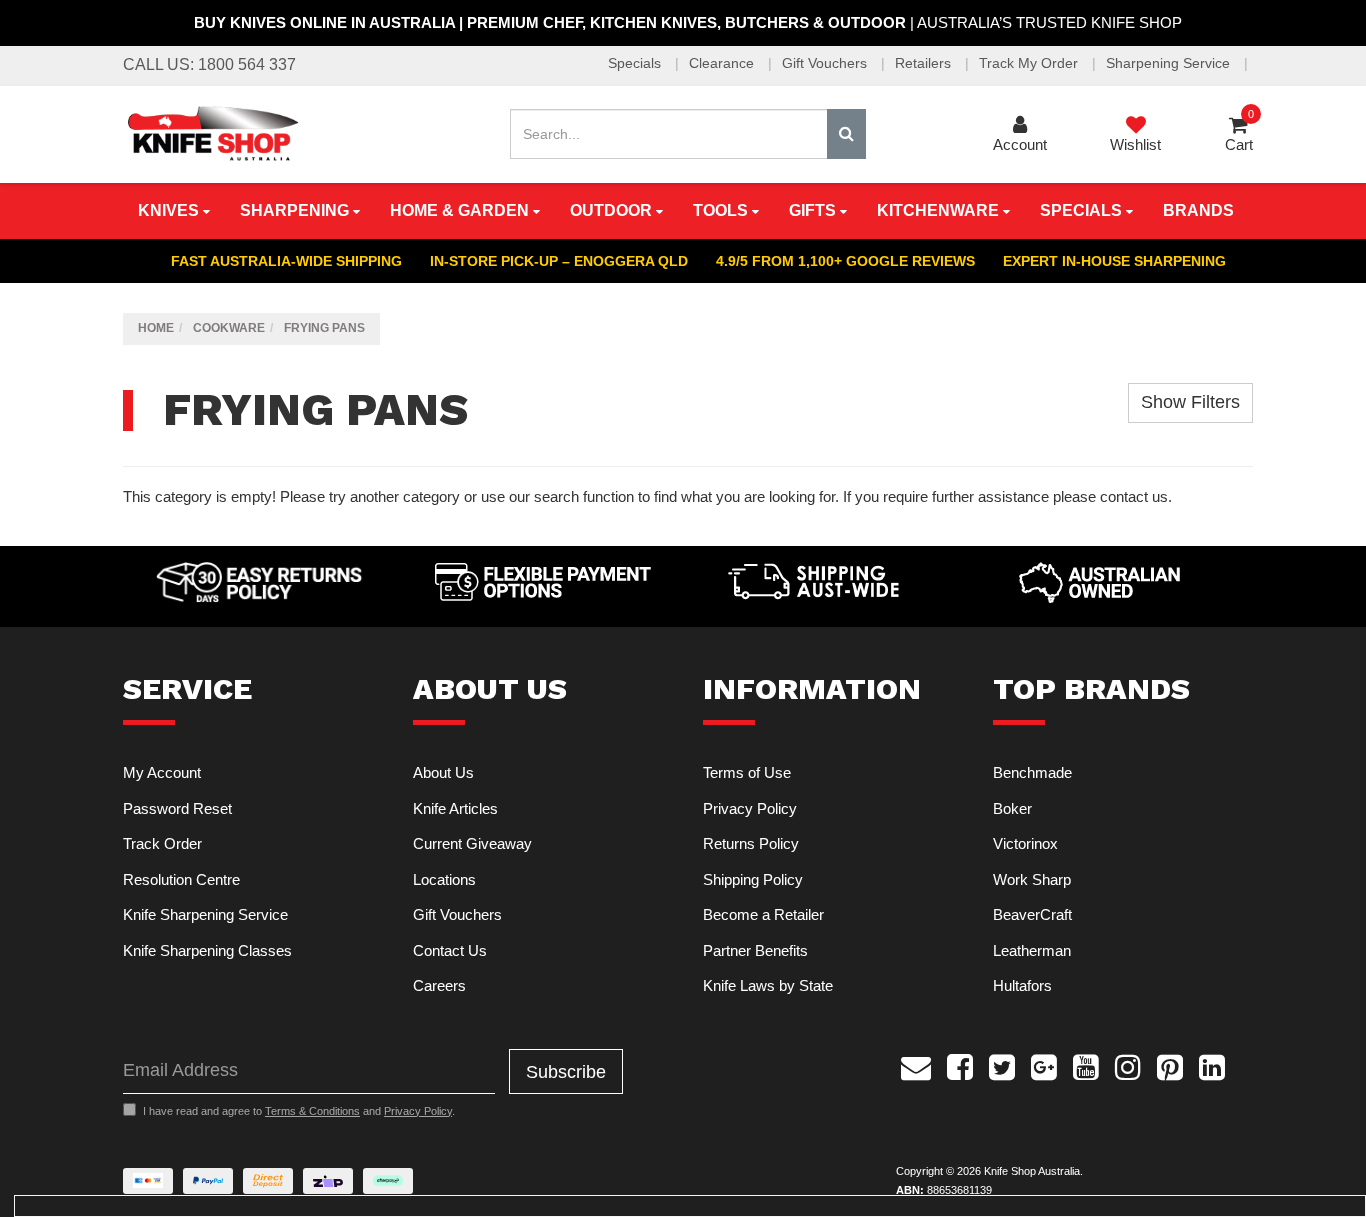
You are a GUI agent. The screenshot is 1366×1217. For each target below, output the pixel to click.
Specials (636, 63)
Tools (722, 210)
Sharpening (296, 210)
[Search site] (846, 134)
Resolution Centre (181, 879)
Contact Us (450, 950)
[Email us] (916, 1065)
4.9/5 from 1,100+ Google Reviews (845, 261)
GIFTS (814, 210)
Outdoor (613, 210)
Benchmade (1032, 772)
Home (156, 328)
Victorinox (1025, 843)
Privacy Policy (750, 808)
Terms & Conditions (312, 1111)
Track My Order (1030, 63)
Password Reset (177, 808)
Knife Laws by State (768, 985)
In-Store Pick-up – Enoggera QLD (559, 261)
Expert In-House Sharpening (1114, 261)
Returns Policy (751, 843)
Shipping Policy (753, 879)
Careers (439, 985)
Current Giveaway (472, 843)
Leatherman (1032, 950)
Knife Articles (455, 808)
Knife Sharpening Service (205, 914)
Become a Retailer (763, 914)
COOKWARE (229, 328)
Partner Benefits (755, 950)
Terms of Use (747, 772)
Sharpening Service (1170, 63)
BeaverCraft (1032, 914)
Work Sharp (1032, 879)
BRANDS (1198, 210)
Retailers (925, 63)
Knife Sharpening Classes (207, 950)
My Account (162, 772)
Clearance (723, 63)
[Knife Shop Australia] (212, 132)
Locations (444, 879)
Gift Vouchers (826, 63)
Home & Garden (461, 210)
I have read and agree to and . (299, 1111)
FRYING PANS (324, 328)
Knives (170, 210)
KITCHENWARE (940, 210)
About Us (443, 772)
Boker (1012, 808)
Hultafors (1022, 985)
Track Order (162, 843)
